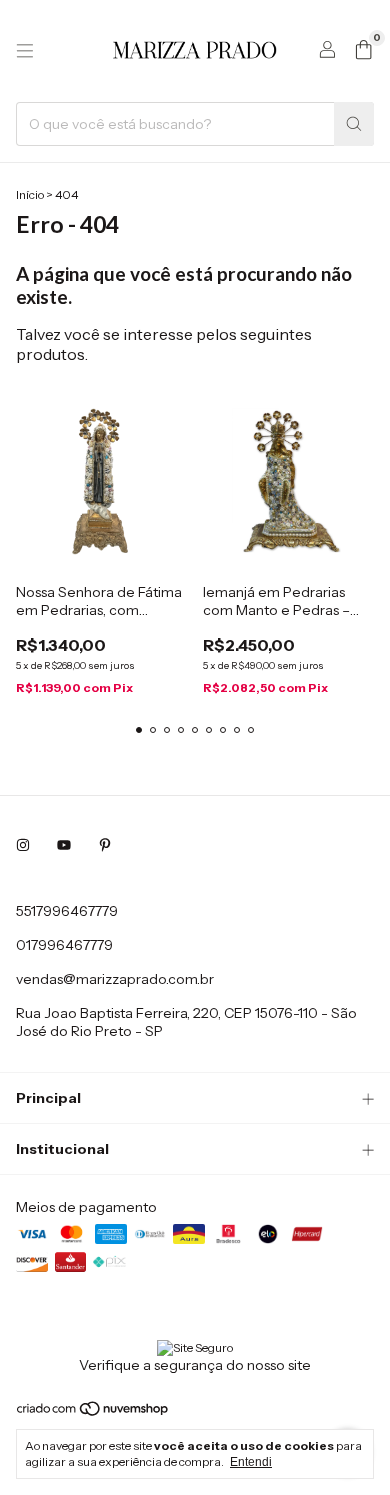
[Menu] (25, 51)
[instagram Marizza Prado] (23, 845)
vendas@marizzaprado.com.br (115, 979)
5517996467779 (67, 911)
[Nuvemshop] (93, 1412)
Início (30, 194)
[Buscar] (354, 124)
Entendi (251, 1462)
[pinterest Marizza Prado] (105, 845)
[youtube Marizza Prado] (64, 845)
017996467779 (64, 945)
